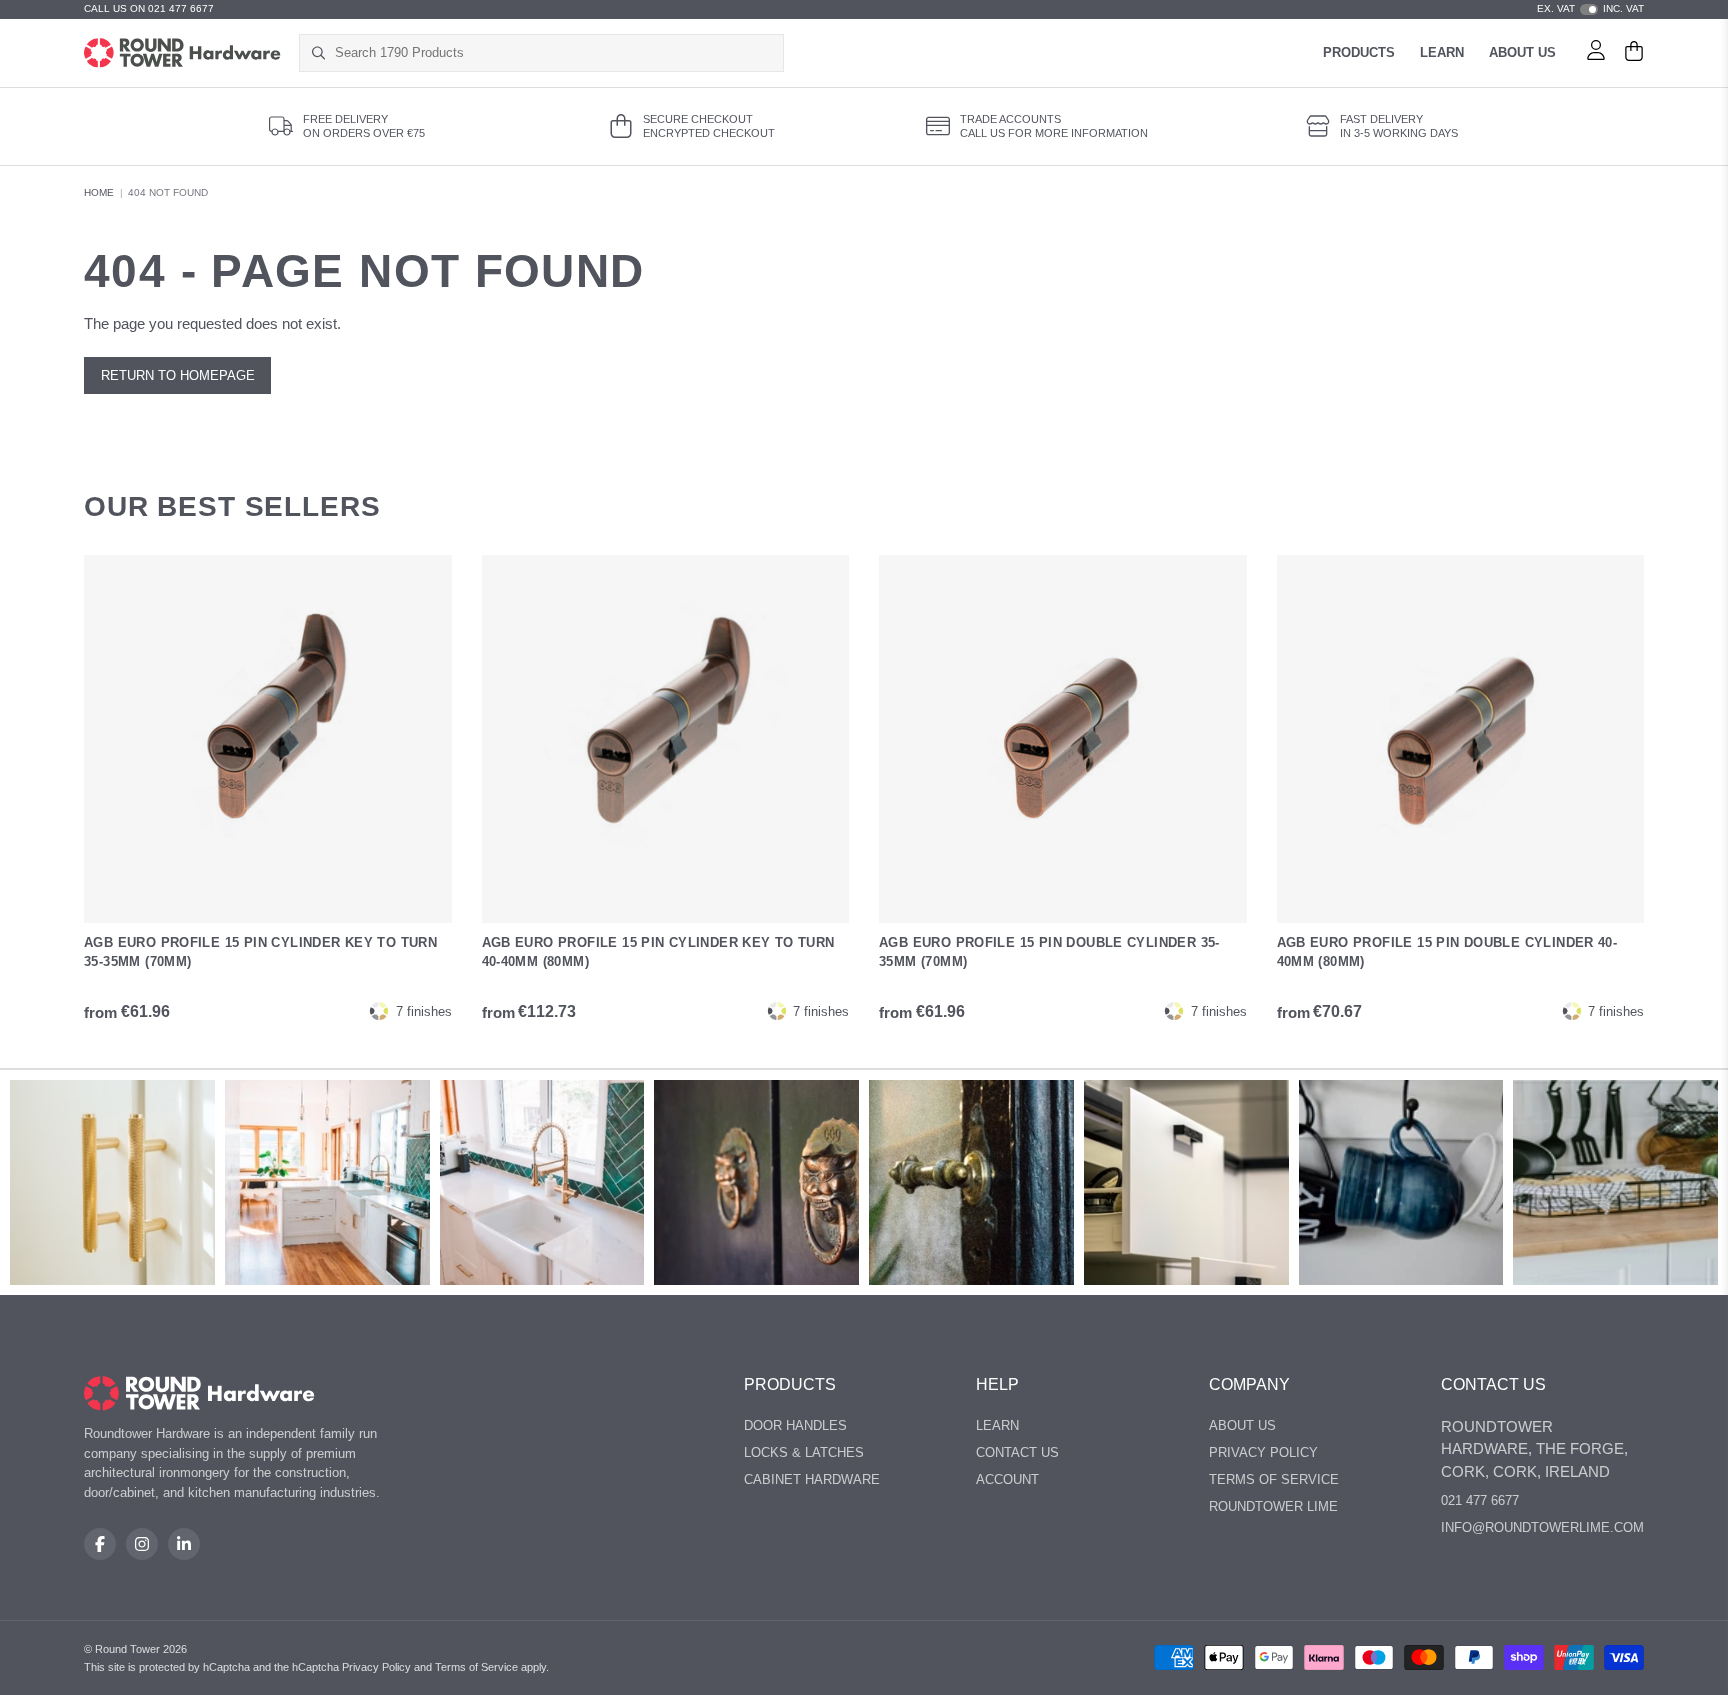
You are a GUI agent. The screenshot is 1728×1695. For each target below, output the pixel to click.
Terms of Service (1274, 1479)
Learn (1442, 52)
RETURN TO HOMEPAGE (178, 375)
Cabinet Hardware (812, 1479)
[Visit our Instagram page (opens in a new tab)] (142, 1544)
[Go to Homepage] (182, 53)
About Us (1522, 52)
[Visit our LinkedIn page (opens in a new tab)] (184, 1544)
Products (1359, 52)
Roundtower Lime (1273, 1506)
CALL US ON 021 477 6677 (149, 8)
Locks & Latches (804, 1452)
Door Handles (795, 1425)
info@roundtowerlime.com (1542, 1527)
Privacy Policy (1263, 1452)
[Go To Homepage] (199, 1393)
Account (1007, 1479)
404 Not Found (168, 192)
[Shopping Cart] (1634, 53)
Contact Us (1017, 1452)
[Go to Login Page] (1596, 53)
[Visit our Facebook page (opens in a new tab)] (100, 1544)
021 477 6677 (1480, 1500)
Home (99, 192)
